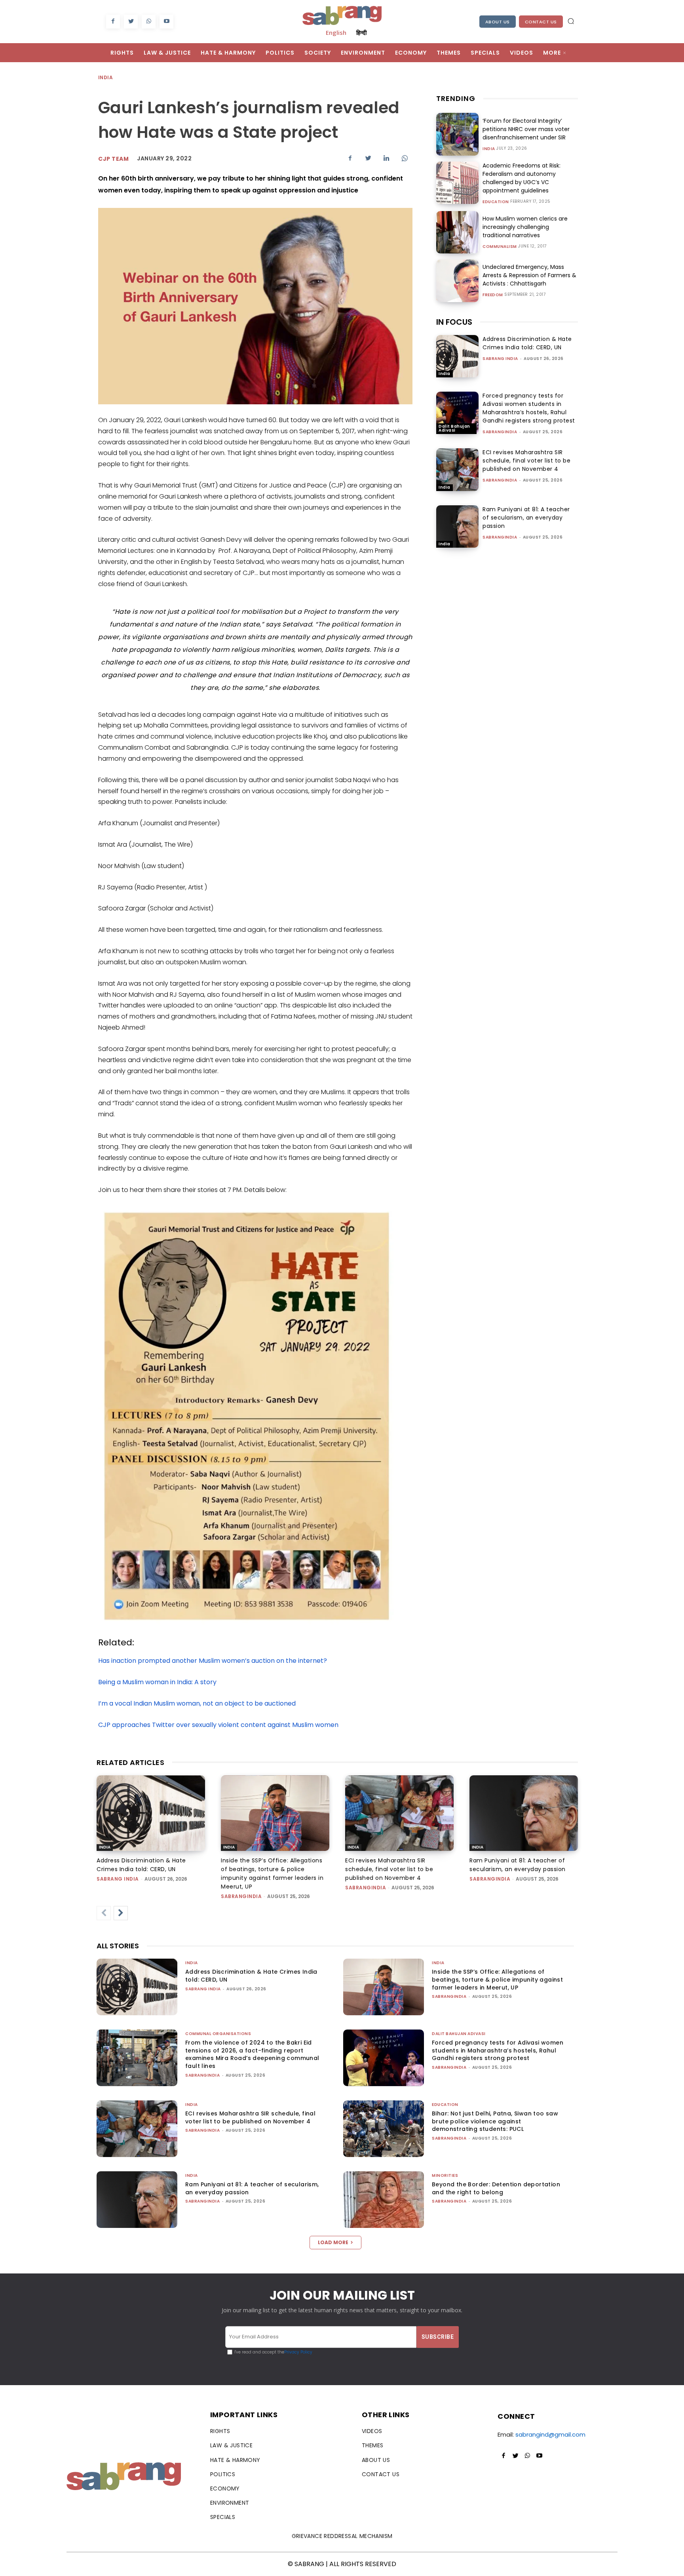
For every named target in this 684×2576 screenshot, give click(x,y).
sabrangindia (500, 432)
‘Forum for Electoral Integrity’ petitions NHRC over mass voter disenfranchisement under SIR (526, 129)
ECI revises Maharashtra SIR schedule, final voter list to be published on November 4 (526, 461)
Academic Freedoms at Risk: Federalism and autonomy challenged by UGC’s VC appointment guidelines (522, 178)
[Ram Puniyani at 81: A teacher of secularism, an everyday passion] (457, 526)
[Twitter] (131, 22)
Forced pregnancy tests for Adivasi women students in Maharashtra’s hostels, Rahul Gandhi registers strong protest (529, 408)
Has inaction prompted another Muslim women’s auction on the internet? (213, 1661)
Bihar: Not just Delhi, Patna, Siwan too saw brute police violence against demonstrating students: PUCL (495, 2121)
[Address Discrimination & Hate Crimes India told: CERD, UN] (457, 356)
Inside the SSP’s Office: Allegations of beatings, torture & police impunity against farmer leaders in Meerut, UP (497, 1979)
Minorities (445, 2175)
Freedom (493, 295)
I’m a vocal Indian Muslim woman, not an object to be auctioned (197, 1703)
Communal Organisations (218, 2034)
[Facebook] (113, 22)
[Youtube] (166, 22)
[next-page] (121, 1913)
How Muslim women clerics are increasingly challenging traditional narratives (525, 227)
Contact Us (541, 22)
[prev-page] (104, 1913)
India (105, 77)
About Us (498, 22)
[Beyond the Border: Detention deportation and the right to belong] (384, 2200)
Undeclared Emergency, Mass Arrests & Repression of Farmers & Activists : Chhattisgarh (529, 275)
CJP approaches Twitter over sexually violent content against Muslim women (218, 1725)
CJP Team (113, 159)
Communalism (500, 247)
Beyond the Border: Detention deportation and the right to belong (496, 2188)
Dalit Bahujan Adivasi (454, 428)
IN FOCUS (454, 322)
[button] (571, 21)
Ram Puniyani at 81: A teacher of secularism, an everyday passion (526, 518)
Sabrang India (500, 359)
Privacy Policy (298, 2352)
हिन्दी (361, 32)
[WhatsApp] (149, 22)
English (336, 32)
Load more (333, 2242)
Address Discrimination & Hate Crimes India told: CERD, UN (527, 343)
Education (496, 202)
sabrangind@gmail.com (550, 2434)
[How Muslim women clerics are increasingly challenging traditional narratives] (457, 232)
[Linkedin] (386, 158)
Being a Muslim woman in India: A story (157, 1682)
